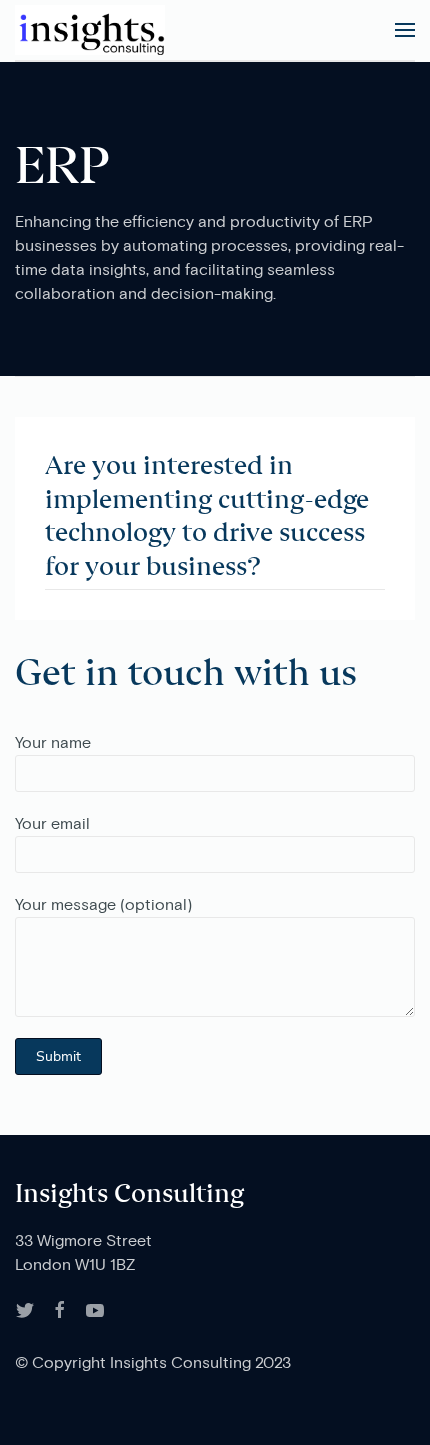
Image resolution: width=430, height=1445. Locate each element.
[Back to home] (90, 30)
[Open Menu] (405, 30)
